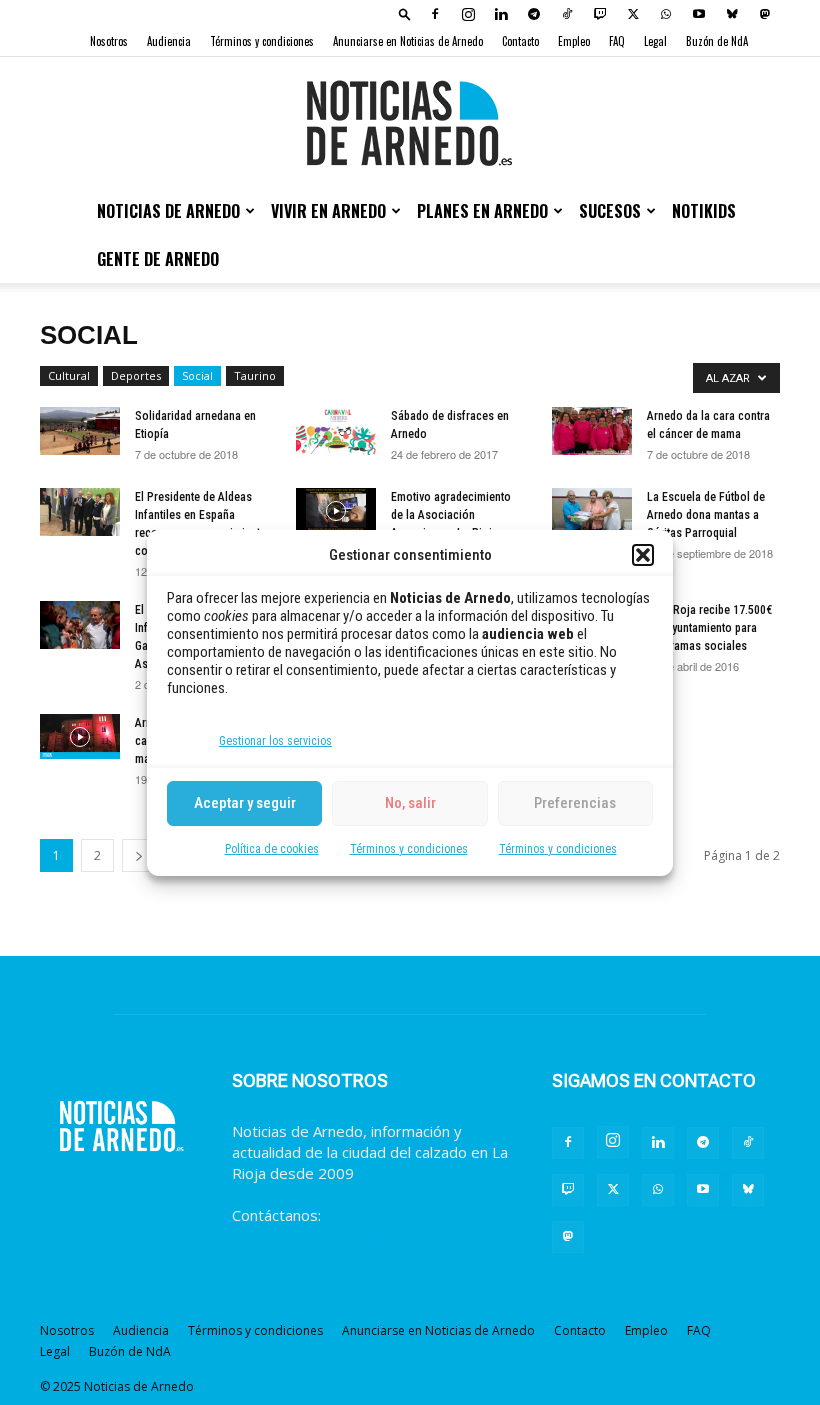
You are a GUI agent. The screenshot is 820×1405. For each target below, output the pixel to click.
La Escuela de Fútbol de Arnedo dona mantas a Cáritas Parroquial (706, 515)
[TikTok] (567, 14)
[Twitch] (600, 14)
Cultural (69, 375)
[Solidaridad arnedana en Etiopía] (80, 431)
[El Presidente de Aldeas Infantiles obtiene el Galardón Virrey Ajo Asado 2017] (80, 625)
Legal (655, 41)
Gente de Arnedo (158, 259)
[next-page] (139, 855)
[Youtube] (699, 14)
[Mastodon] (765, 14)
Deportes (136, 375)
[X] (633, 14)
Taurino (255, 375)
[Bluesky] (732, 14)
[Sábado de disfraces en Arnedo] (336, 431)
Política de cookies (272, 849)
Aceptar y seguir (245, 803)
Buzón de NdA (717, 41)
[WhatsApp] (666, 14)
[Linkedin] (501, 14)
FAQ (617, 41)
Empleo (574, 41)
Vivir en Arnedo (328, 211)
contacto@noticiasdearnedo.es (338, 1236)
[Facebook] (435, 14)
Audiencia (169, 41)
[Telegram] (534, 14)
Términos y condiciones (409, 849)
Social (197, 375)
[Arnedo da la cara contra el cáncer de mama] (592, 431)
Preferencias (575, 803)
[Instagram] (468, 14)
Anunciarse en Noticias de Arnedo (408, 41)
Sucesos (610, 211)
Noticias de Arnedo (168, 211)
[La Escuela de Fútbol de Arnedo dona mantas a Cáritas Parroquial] (592, 512)
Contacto (520, 41)
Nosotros (109, 41)
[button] (643, 555)
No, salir (410, 803)
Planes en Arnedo (482, 211)
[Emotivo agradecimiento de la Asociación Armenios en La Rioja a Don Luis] (336, 510)
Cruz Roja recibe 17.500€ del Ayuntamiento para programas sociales (709, 628)
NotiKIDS (704, 211)
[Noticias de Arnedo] (410, 123)
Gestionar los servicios (275, 741)
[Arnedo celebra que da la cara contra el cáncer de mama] (80, 736)
